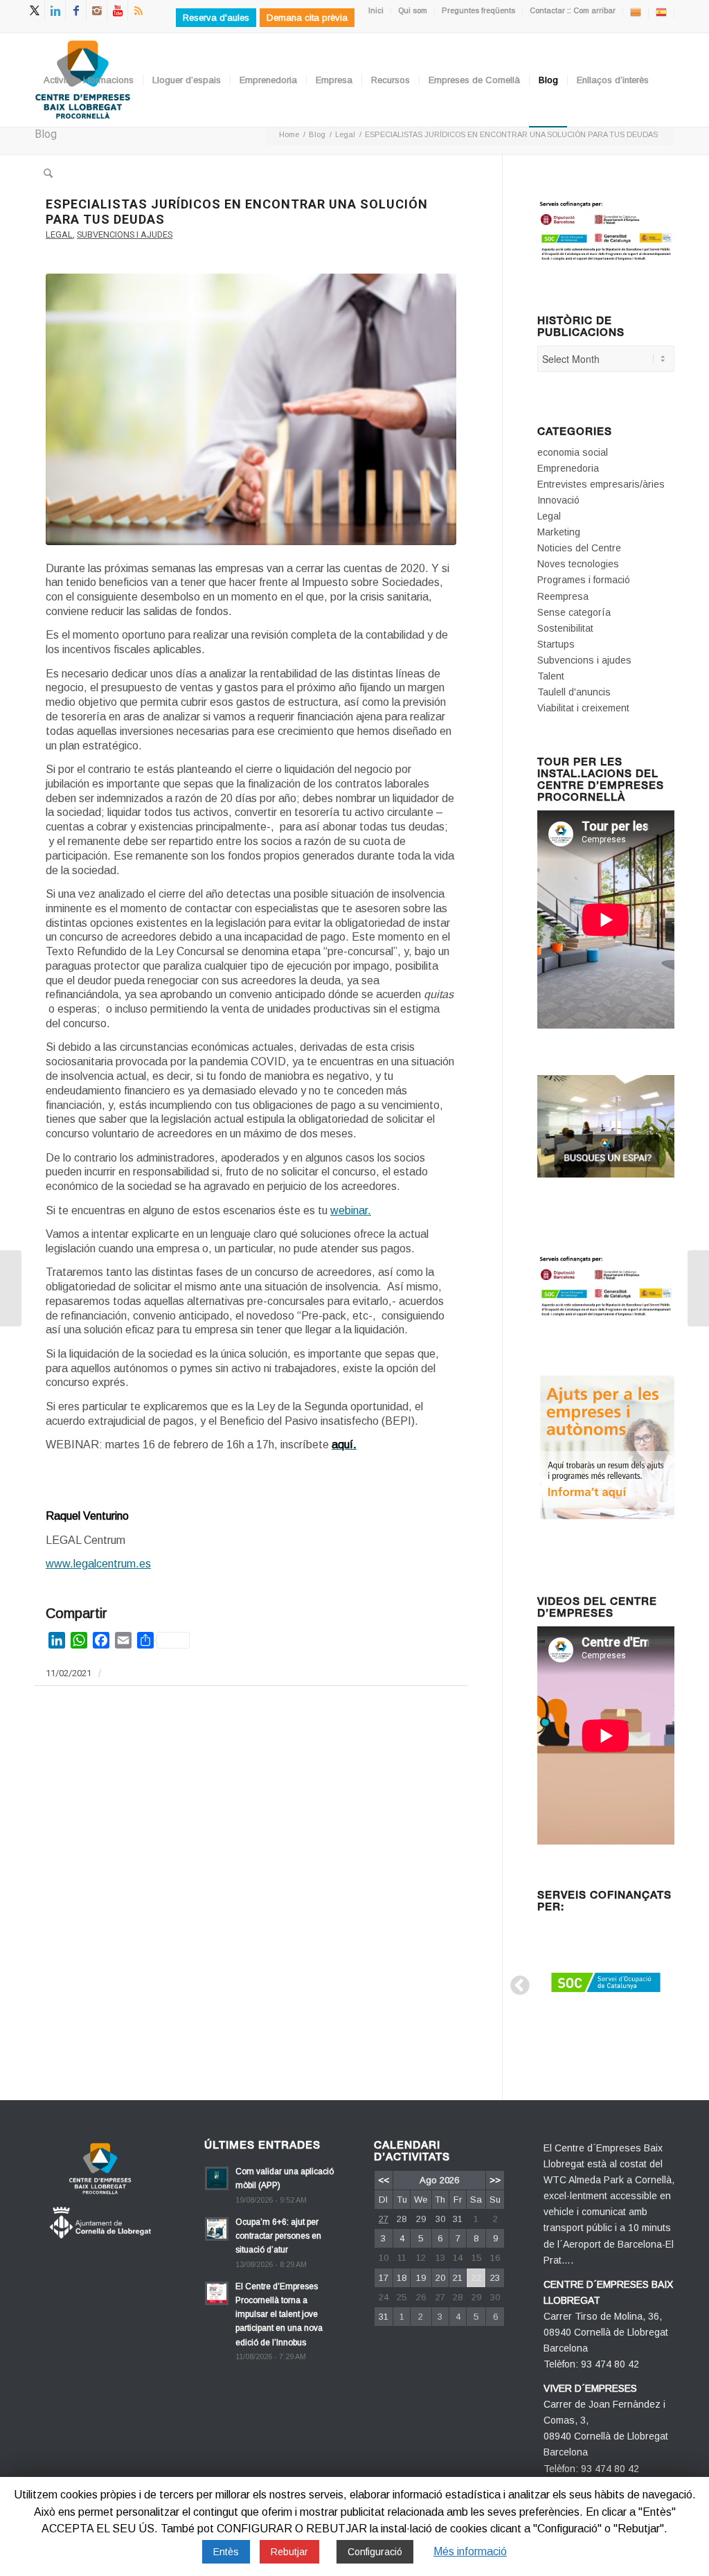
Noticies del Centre (579, 548)
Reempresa (563, 596)
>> (495, 2180)
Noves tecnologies (578, 564)
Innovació (558, 500)
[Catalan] (636, 12)
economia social (573, 452)
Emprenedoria (568, 468)
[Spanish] (661, 12)
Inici (376, 10)
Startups (556, 644)
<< (384, 2180)
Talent (551, 676)
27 (384, 2219)
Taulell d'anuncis (574, 692)
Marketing (559, 532)
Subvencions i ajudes (125, 234)
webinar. (351, 1210)
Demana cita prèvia (307, 18)
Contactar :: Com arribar (573, 10)
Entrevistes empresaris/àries (601, 484)
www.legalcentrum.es (98, 1564)
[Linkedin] (55, 10)
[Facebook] (76, 10)
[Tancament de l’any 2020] (11, 1288)
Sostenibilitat (565, 628)
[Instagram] (97, 10)
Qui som (413, 10)
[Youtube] (117, 10)
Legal (59, 234)
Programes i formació (584, 580)
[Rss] (138, 10)
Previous (516, 1982)
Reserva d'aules (216, 18)
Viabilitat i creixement (583, 708)
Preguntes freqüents (478, 10)
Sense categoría (574, 612)
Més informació (470, 2551)
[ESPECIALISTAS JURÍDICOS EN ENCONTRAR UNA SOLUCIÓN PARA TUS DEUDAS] (251, 409)
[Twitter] (34, 10)
